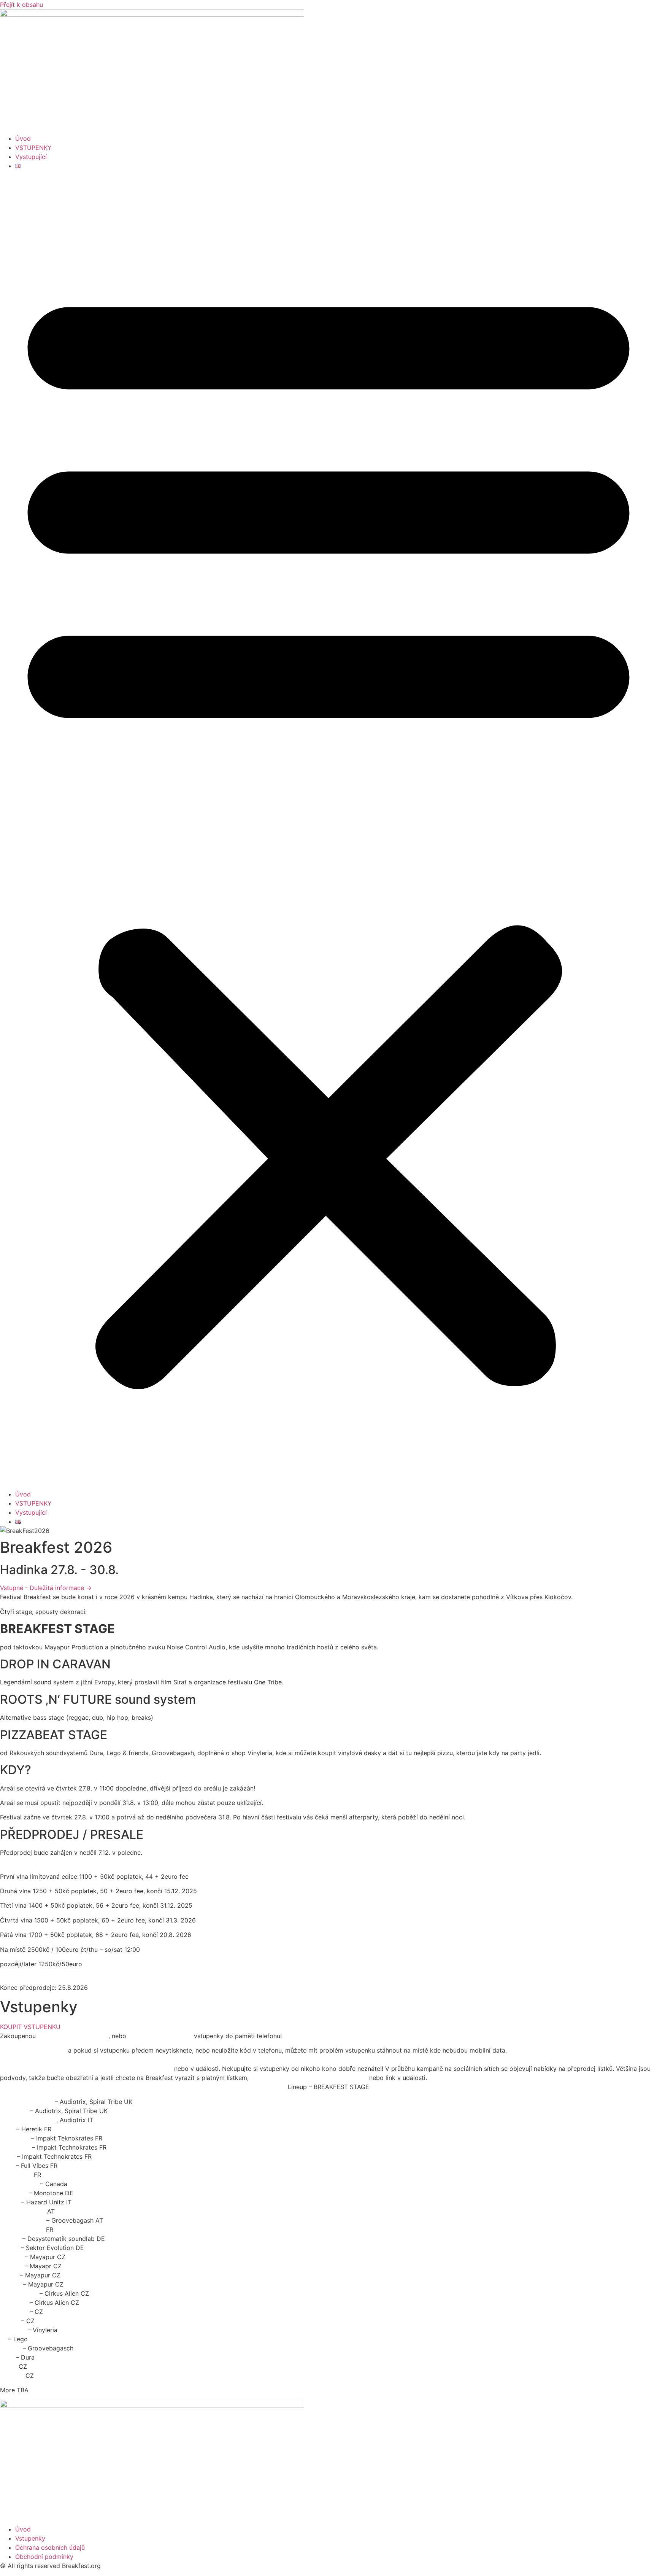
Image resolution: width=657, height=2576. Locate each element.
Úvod (23, 138)
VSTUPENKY (33, 148)
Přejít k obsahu (21, 5)
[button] (328, 830)
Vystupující (31, 157)
